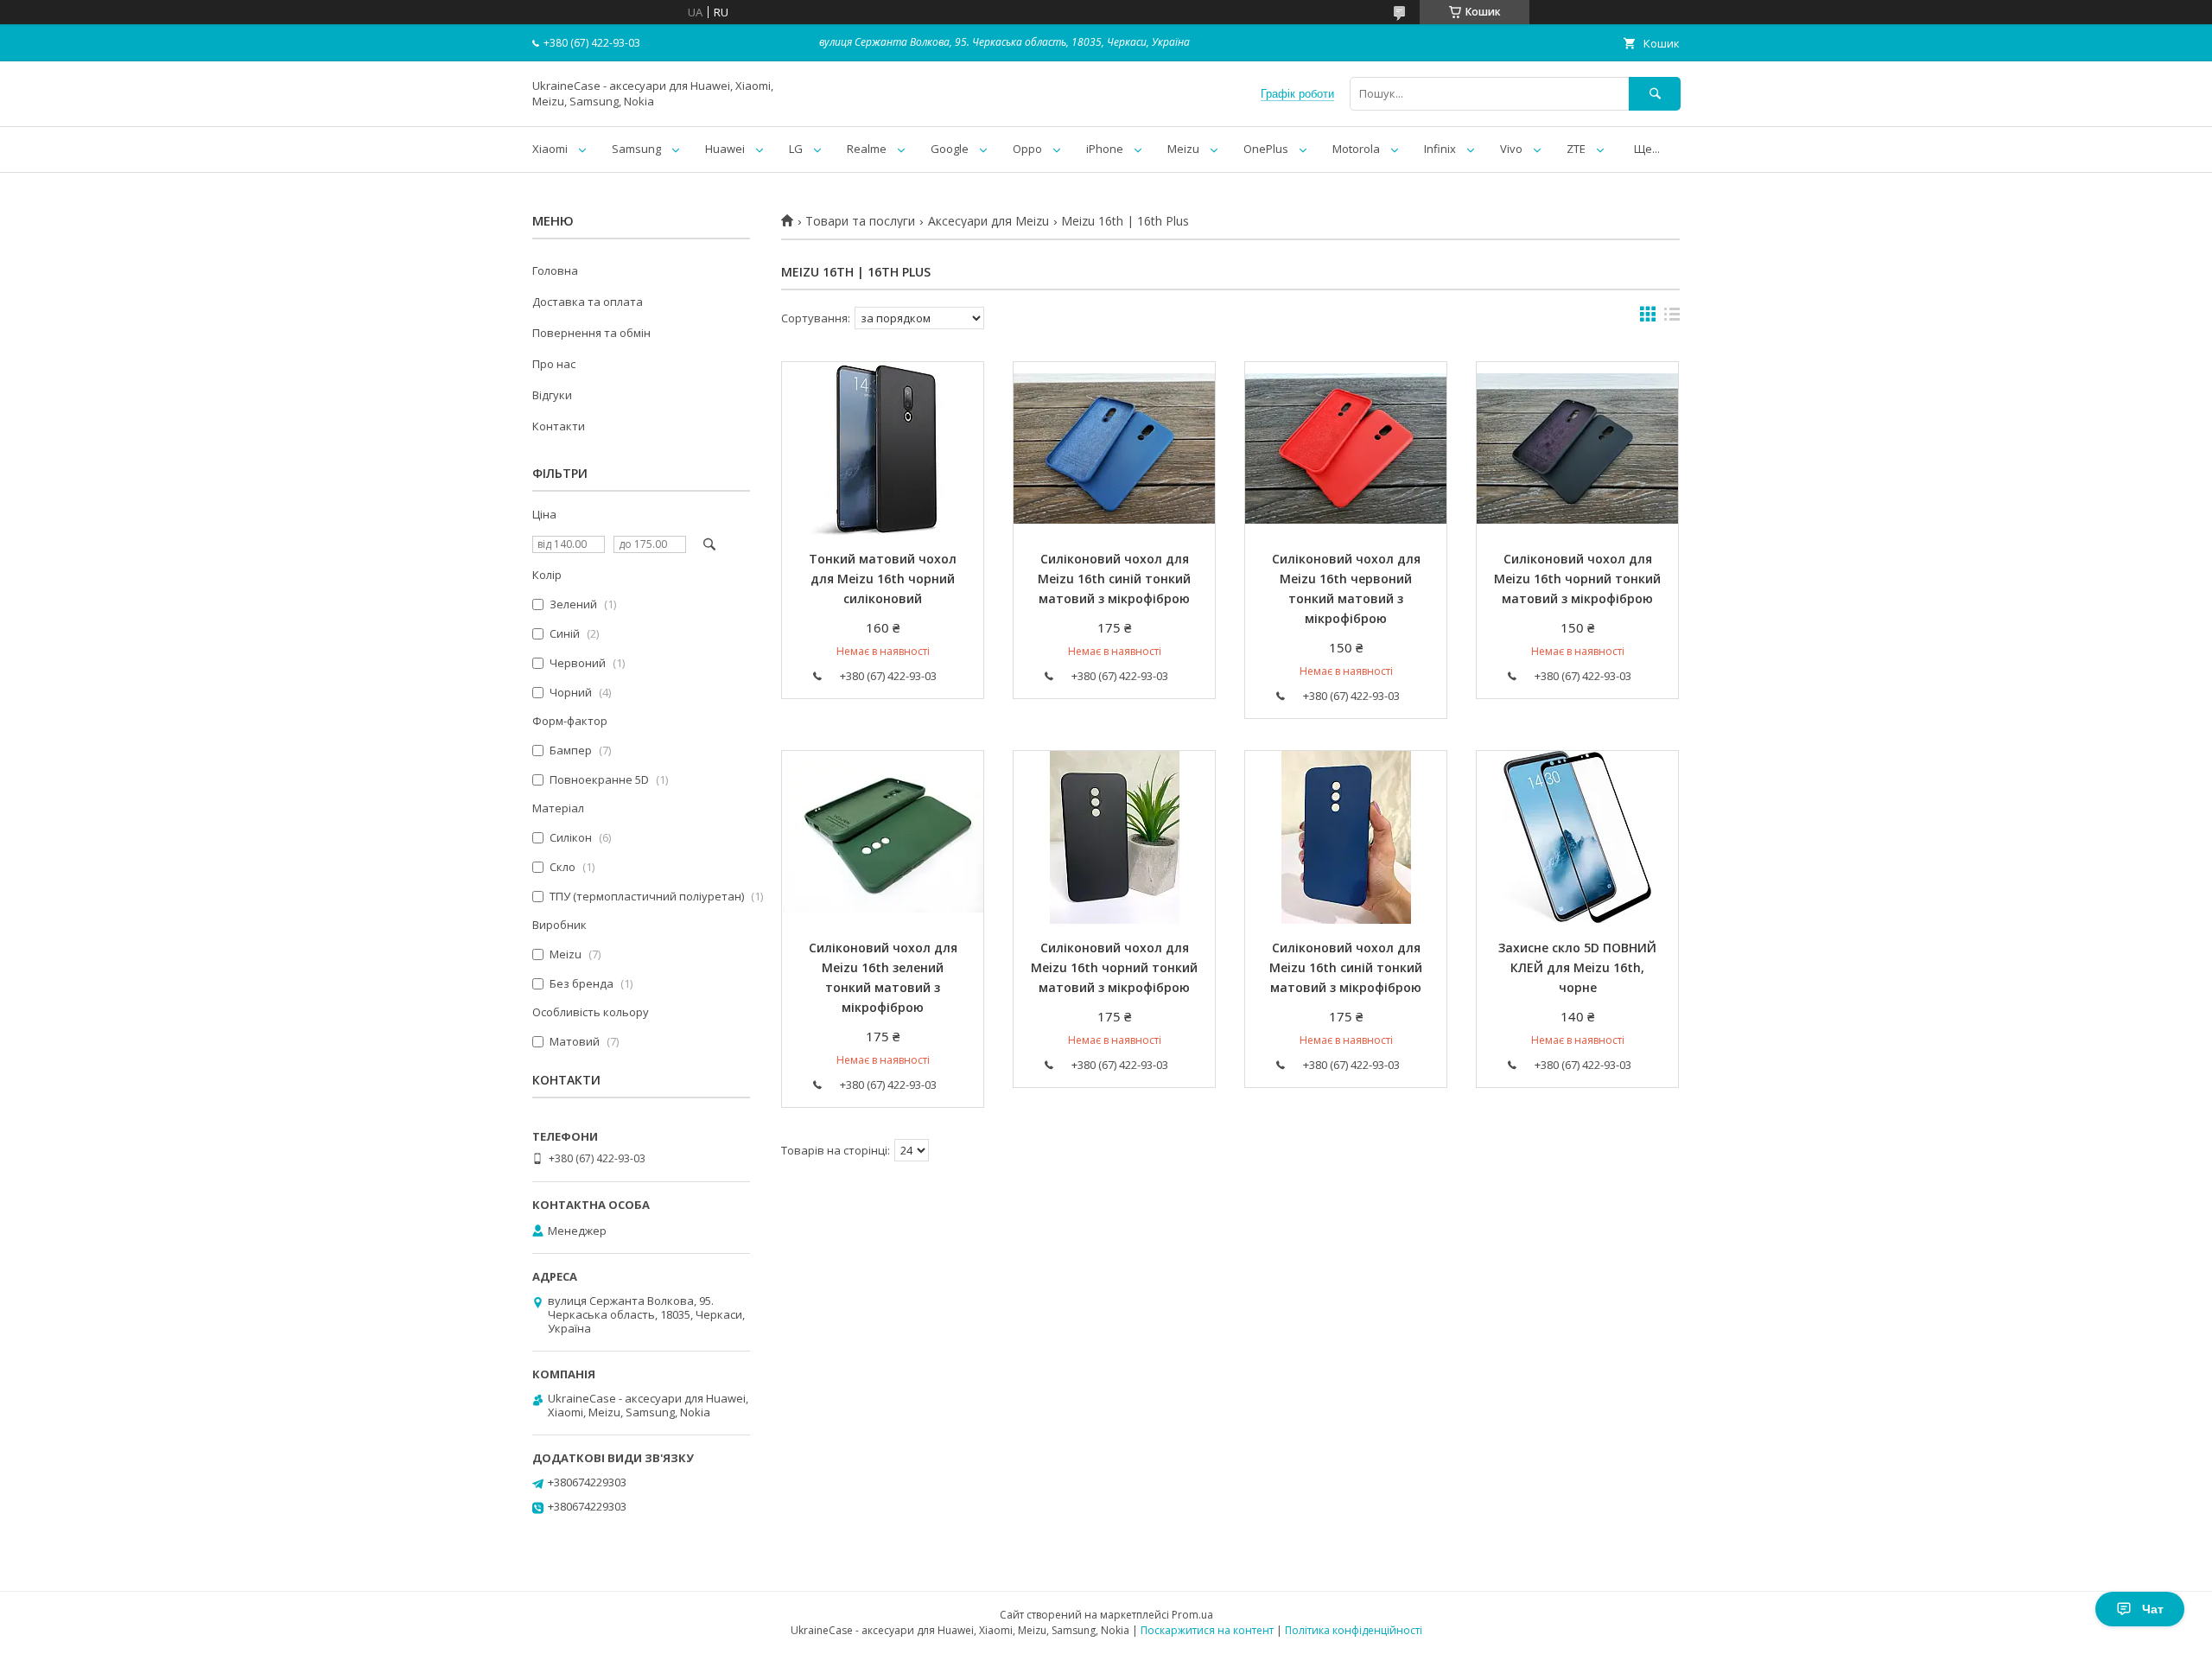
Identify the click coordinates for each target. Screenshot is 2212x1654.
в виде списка (1672, 318)
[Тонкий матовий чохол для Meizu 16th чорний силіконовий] (883, 448)
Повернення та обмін (591, 333)
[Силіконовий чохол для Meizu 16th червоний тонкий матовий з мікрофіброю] (1346, 448)
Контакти (559, 426)
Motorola (1356, 149)
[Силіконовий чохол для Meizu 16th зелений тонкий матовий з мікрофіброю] (883, 837)
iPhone (1105, 149)
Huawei (725, 149)
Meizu (1183, 149)
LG (796, 149)
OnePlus (1266, 149)
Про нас (554, 364)
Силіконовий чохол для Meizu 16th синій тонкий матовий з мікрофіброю (1114, 579)
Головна (555, 270)
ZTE (1576, 149)
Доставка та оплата (588, 302)
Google (950, 149)
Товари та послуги (860, 221)
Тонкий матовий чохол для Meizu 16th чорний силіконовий (883, 579)
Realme (867, 149)
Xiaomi (550, 149)
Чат (2153, 1609)
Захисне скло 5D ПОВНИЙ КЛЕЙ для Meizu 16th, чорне (1577, 967)
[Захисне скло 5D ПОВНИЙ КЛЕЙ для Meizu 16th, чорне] (1577, 837)
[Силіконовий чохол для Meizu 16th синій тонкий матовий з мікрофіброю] (1114, 448)
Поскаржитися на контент (1207, 1630)
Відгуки (552, 395)
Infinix (1440, 149)
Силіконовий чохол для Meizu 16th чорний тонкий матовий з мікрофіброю (1577, 579)
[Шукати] (1655, 94)
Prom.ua (1192, 1615)
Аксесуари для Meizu (988, 221)
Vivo (1511, 149)
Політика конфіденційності (1354, 1630)
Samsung (636, 149)
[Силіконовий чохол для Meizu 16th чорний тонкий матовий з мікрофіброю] (1577, 448)
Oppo (1027, 149)
